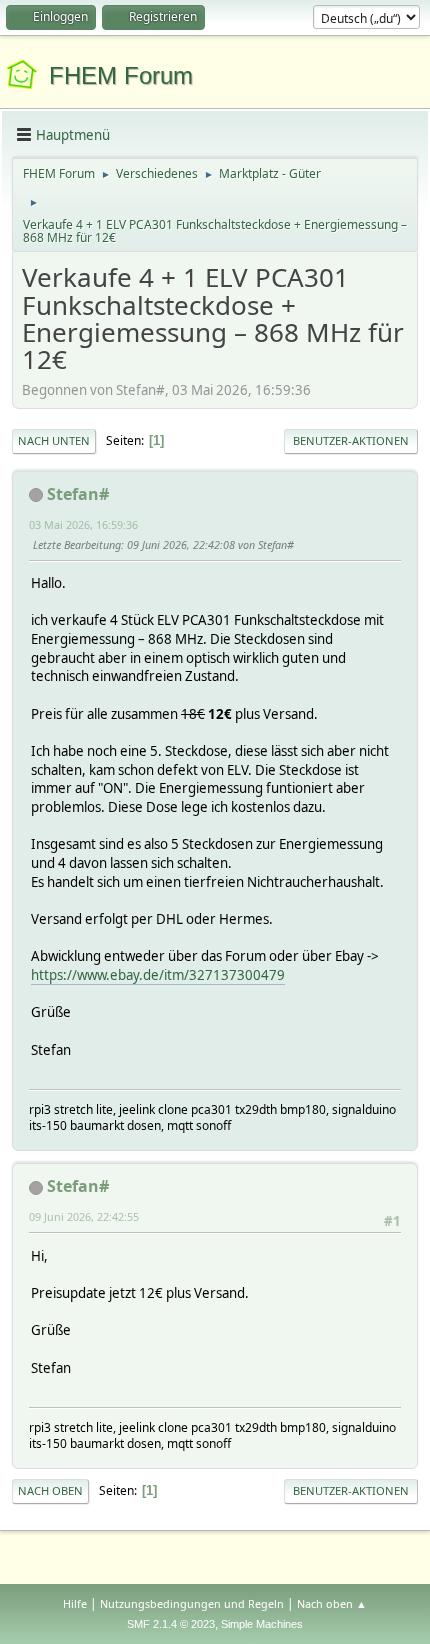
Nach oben (50, 1490)
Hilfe (75, 1603)
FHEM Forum (121, 75)
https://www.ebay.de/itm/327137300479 (158, 975)
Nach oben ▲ (332, 1603)
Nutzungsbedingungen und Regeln (192, 1603)
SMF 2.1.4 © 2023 (171, 1624)
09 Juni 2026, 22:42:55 (84, 1216)
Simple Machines (262, 1624)
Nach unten (54, 440)
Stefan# (78, 494)
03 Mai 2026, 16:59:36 (83, 524)
